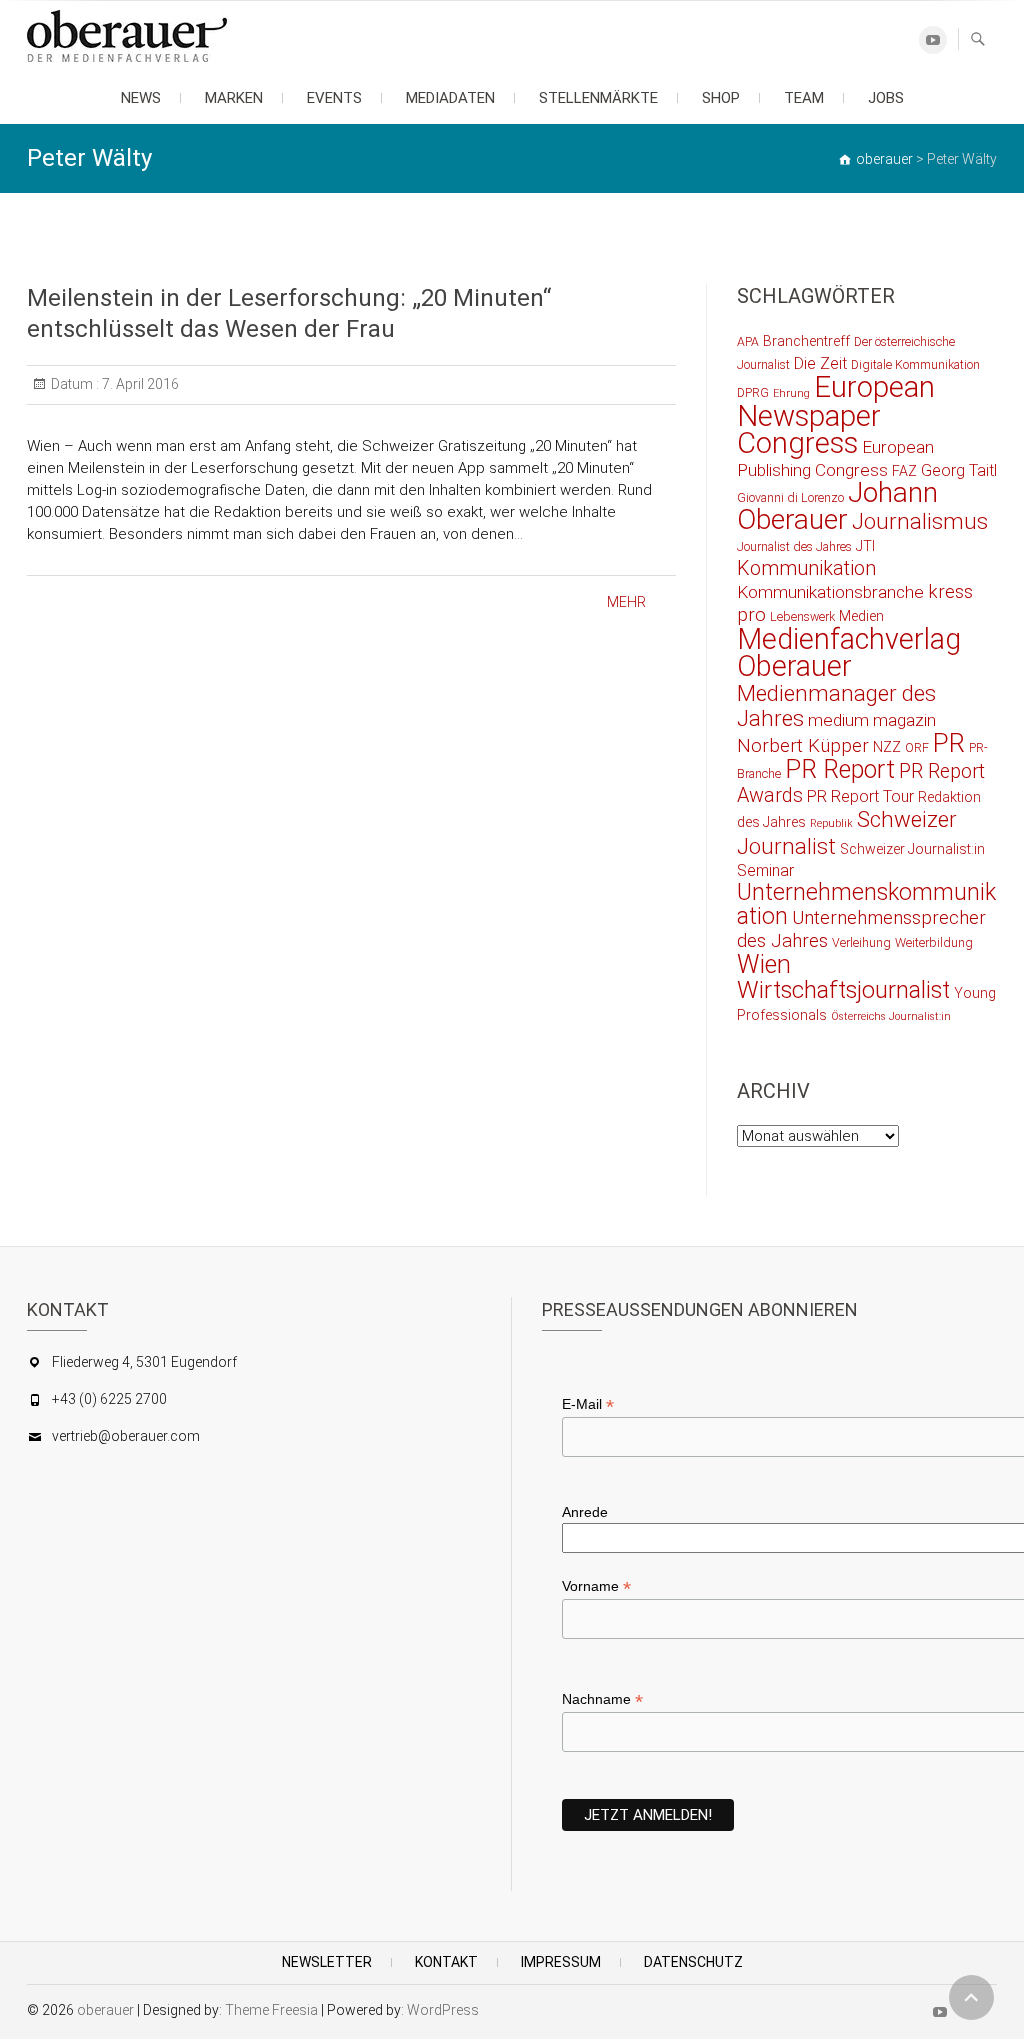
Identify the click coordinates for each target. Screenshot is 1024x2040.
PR (949, 743)
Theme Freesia (271, 2010)
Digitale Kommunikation (915, 364)
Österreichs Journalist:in (891, 1016)
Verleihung (861, 942)
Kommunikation (806, 568)
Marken (234, 98)
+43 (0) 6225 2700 (109, 1399)
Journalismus (920, 521)
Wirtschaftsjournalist (843, 990)
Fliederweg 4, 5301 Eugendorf (144, 1362)
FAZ (904, 471)
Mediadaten (450, 98)
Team (804, 98)
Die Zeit (820, 363)
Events (334, 98)
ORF (917, 747)
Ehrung (791, 393)
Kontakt (446, 1962)
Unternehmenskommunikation (866, 904)
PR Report (840, 769)
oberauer (105, 2010)
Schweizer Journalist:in (912, 849)
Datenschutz (693, 1962)
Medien (861, 616)
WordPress (443, 2010)
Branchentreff (806, 341)
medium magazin (872, 720)
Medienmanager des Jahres (836, 705)
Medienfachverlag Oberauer (849, 652)
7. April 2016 (139, 384)
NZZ (887, 747)
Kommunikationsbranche (830, 592)
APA (748, 341)
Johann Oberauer (837, 506)
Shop (721, 98)
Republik (831, 823)
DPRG (753, 392)
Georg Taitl (959, 470)
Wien (764, 964)
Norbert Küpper (803, 746)
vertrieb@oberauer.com (126, 1436)
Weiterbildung (934, 942)
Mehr (626, 602)
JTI (865, 546)
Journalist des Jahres (794, 546)
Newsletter (327, 1962)
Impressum (561, 1962)
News (141, 98)
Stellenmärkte (598, 98)
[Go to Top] (971, 1997)
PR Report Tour (860, 796)
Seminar (765, 870)
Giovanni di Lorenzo (790, 497)
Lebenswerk (802, 616)
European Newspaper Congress (836, 415)
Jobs (886, 98)
